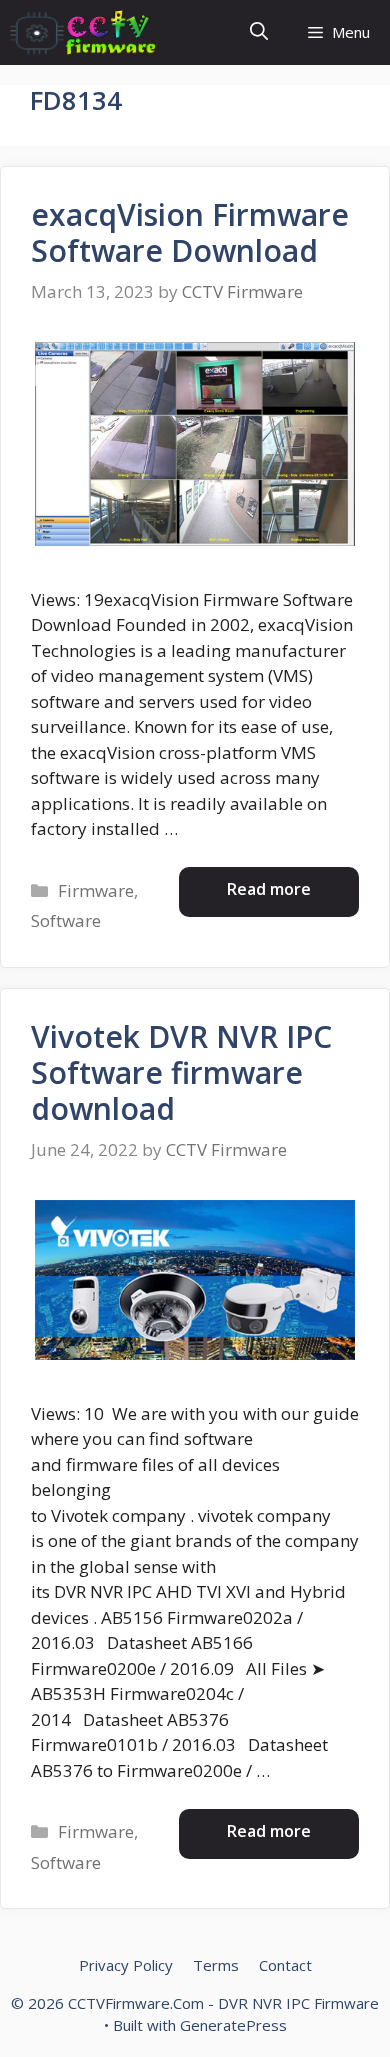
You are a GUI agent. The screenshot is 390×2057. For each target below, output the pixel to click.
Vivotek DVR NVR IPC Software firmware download (181, 1072)
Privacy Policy (126, 1965)
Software (66, 920)
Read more (269, 889)
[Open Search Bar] (259, 32)
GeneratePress (233, 2025)
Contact (285, 1965)
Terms (216, 1965)
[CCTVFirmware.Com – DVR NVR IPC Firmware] (83, 32)
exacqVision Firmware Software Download (190, 232)
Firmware (96, 890)
